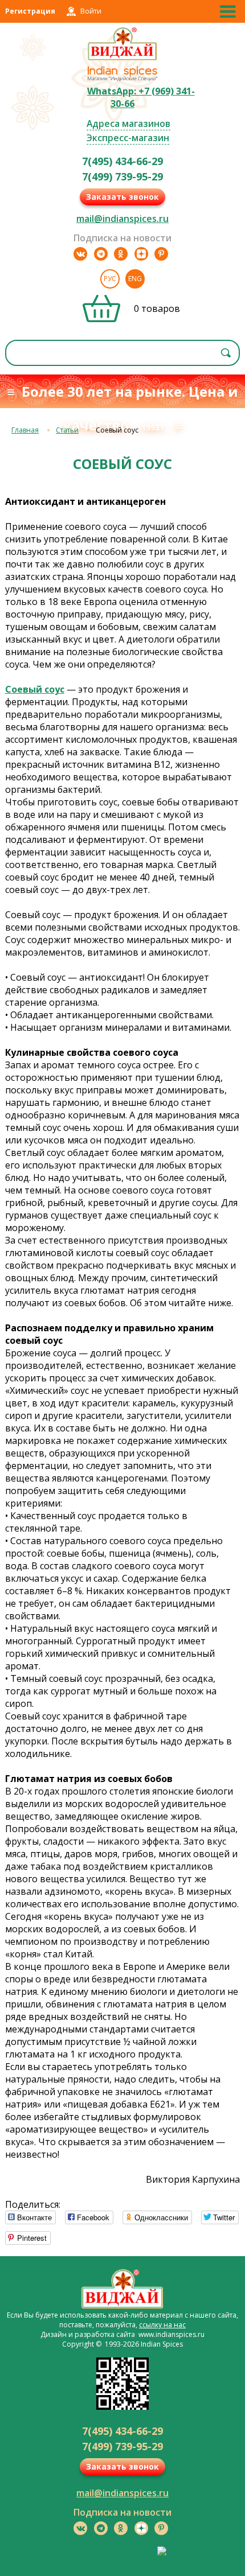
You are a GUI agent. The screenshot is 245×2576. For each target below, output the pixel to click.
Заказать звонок (122, 197)
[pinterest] (161, 254)
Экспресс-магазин (128, 138)
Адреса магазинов (128, 124)
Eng (135, 279)
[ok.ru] (121, 254)
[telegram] (101, 254)
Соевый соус (35, 689)
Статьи (67, 430)
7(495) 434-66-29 (122, 161)
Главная (25, 430)
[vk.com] (80, 254)
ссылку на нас (162, 2325)
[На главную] (123, 59)
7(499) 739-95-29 (122, 176)
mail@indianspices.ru (122, 219)
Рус (110, 279)
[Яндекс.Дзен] (141, 254)
